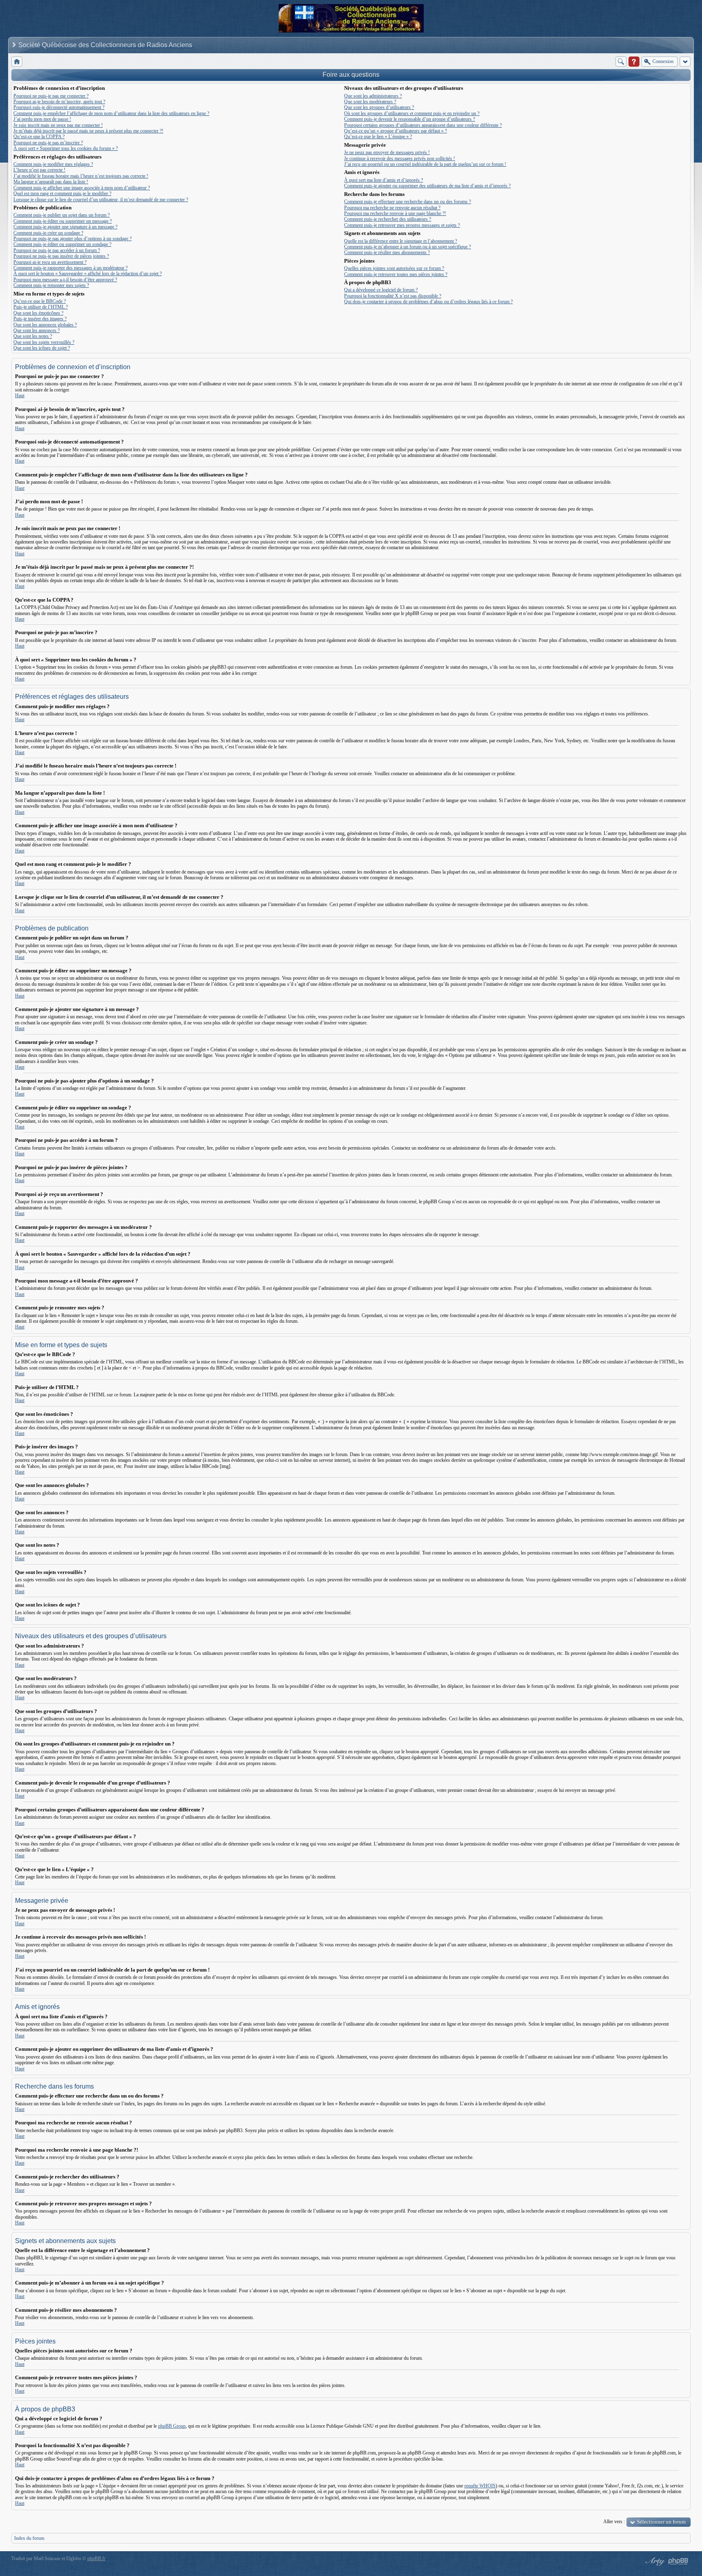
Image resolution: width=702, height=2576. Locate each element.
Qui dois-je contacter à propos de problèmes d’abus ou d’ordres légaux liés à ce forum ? (428, 302)
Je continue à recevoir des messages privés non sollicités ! (400, 159)
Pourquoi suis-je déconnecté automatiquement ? (59, 107)
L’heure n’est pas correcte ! (39, 170)
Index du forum (29, 2538)
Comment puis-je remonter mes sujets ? (51, 285)
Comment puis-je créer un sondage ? (48, 233)
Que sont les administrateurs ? (373, 96)
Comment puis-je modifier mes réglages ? (53, 164)
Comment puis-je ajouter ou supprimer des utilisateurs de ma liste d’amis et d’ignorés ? (427, 186)
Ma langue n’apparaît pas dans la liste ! (51, 182)
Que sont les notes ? (33, 336)
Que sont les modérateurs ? (370, 102)
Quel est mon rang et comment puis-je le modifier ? (62, 193)
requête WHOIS (480, 2486)
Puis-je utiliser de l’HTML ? (41, 307)
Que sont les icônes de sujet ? (42, 348)
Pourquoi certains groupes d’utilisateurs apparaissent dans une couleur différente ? (423, 125)
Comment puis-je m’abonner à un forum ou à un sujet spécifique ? (407, 247)
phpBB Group (172, 2426)
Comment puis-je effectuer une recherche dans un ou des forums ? (407, 202)
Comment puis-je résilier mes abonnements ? (387, 252)
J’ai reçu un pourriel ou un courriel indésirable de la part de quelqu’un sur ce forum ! (425, 164)
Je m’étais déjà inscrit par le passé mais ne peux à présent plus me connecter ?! (88, 131)
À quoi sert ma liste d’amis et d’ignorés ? (383, 180)
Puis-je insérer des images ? (40, 319)
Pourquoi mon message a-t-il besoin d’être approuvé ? (65, 280)
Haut (20, 396)
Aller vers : (614, 2522)
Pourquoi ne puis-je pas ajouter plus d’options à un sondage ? (73, 239)
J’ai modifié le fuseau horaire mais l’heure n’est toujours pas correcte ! (81, 176)
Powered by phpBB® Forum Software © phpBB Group (678, 2561)
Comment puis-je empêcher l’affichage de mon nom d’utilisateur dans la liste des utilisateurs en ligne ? (111, 113)
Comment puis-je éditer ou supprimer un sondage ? (62, 244)
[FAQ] (634, 62)
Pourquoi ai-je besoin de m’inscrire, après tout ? (59, 102)
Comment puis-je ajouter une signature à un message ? (65, 227)
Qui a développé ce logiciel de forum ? (381, 290)
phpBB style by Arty (654, 2561)
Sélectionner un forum (661, 2522)
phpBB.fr (96, 2559)
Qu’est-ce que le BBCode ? (40, 301)
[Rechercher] (621, 62)
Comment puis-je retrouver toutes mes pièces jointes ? (396, 274)
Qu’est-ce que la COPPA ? (39, 137)
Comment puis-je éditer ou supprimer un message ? (63, 221)
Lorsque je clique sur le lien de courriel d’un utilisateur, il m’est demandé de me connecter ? (101, 200)
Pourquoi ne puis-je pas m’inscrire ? (48, 143)
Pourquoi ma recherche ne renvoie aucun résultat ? (392, 208)
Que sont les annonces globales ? (45, 325)
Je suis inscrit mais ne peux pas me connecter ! (58, 125)
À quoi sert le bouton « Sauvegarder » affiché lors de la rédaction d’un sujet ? (88, 274)
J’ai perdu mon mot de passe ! (42, 119)
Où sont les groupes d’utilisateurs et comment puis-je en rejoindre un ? (412, 113)
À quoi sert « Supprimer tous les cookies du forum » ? (66, 148)
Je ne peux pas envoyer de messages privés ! (387, 152)
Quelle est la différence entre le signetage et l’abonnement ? (401, 241)
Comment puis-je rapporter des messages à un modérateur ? (70, 268)
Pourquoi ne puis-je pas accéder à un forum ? (57, 250)
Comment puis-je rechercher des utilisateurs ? (388, 219)
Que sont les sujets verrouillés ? (44, 342)
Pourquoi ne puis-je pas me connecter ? (51, 96)
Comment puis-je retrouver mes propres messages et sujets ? (402, 225)
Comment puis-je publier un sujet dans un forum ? (62, 215)
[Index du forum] (17, 62)
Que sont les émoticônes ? (38, 313)
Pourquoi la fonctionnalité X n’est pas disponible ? (393, 296)
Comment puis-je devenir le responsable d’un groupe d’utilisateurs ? (409, 119)
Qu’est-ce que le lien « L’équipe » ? (378, 137)
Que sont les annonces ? (37, 330)
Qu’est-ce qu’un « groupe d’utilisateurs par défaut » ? (395, 131)
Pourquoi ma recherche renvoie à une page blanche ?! (395, 213)
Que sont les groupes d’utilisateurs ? (379, 107)
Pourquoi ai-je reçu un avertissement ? (50, 262)
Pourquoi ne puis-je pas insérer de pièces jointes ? (61, 256)
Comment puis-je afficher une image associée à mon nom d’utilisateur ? (82, 188)
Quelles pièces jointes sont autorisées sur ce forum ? (394, 268)
